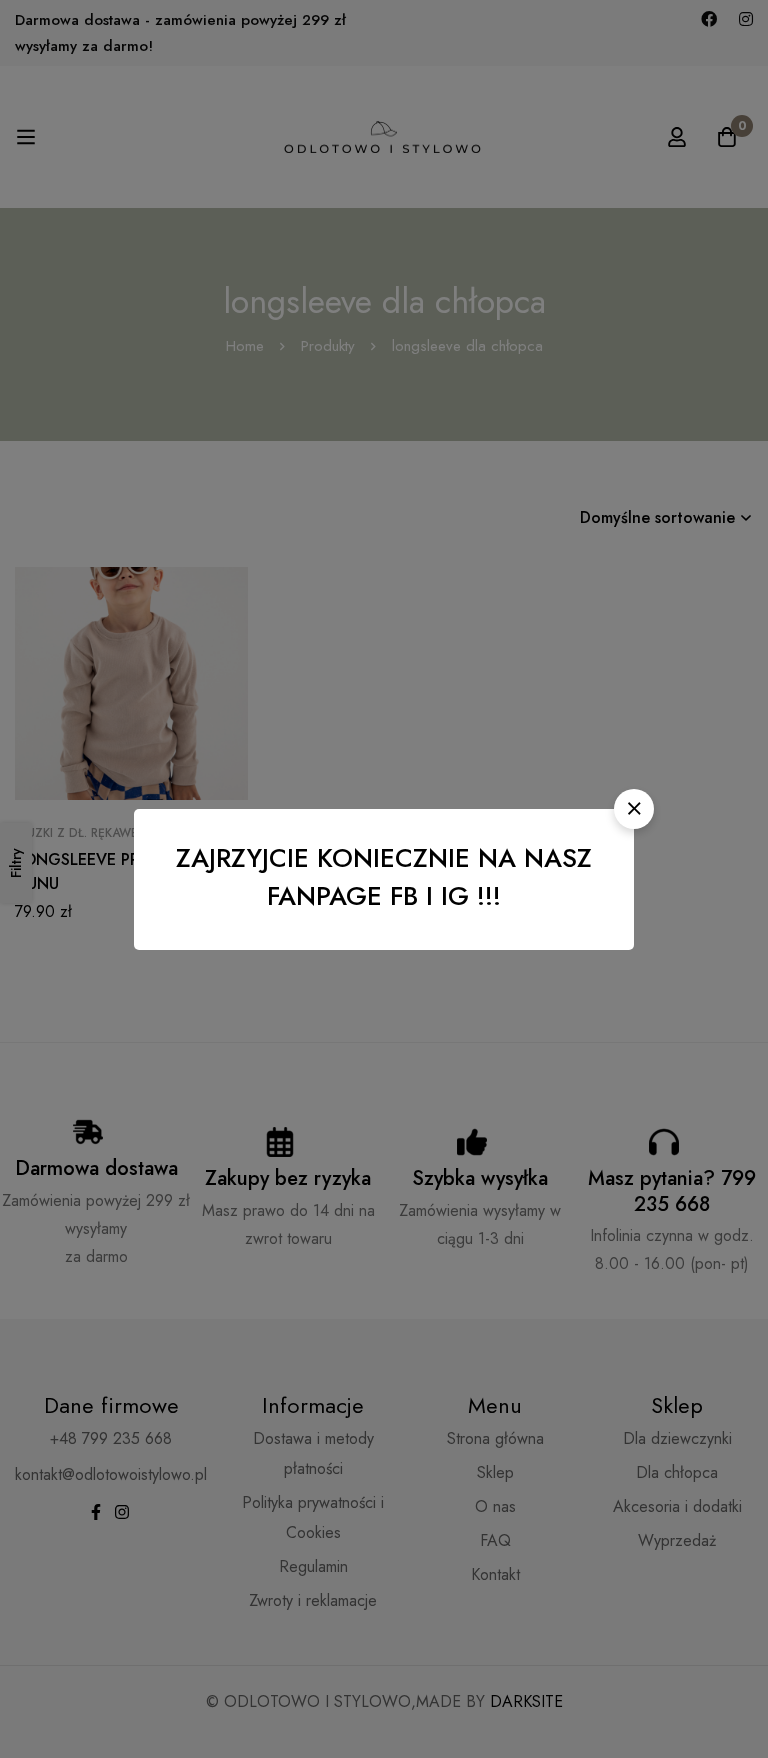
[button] (634, 809)
